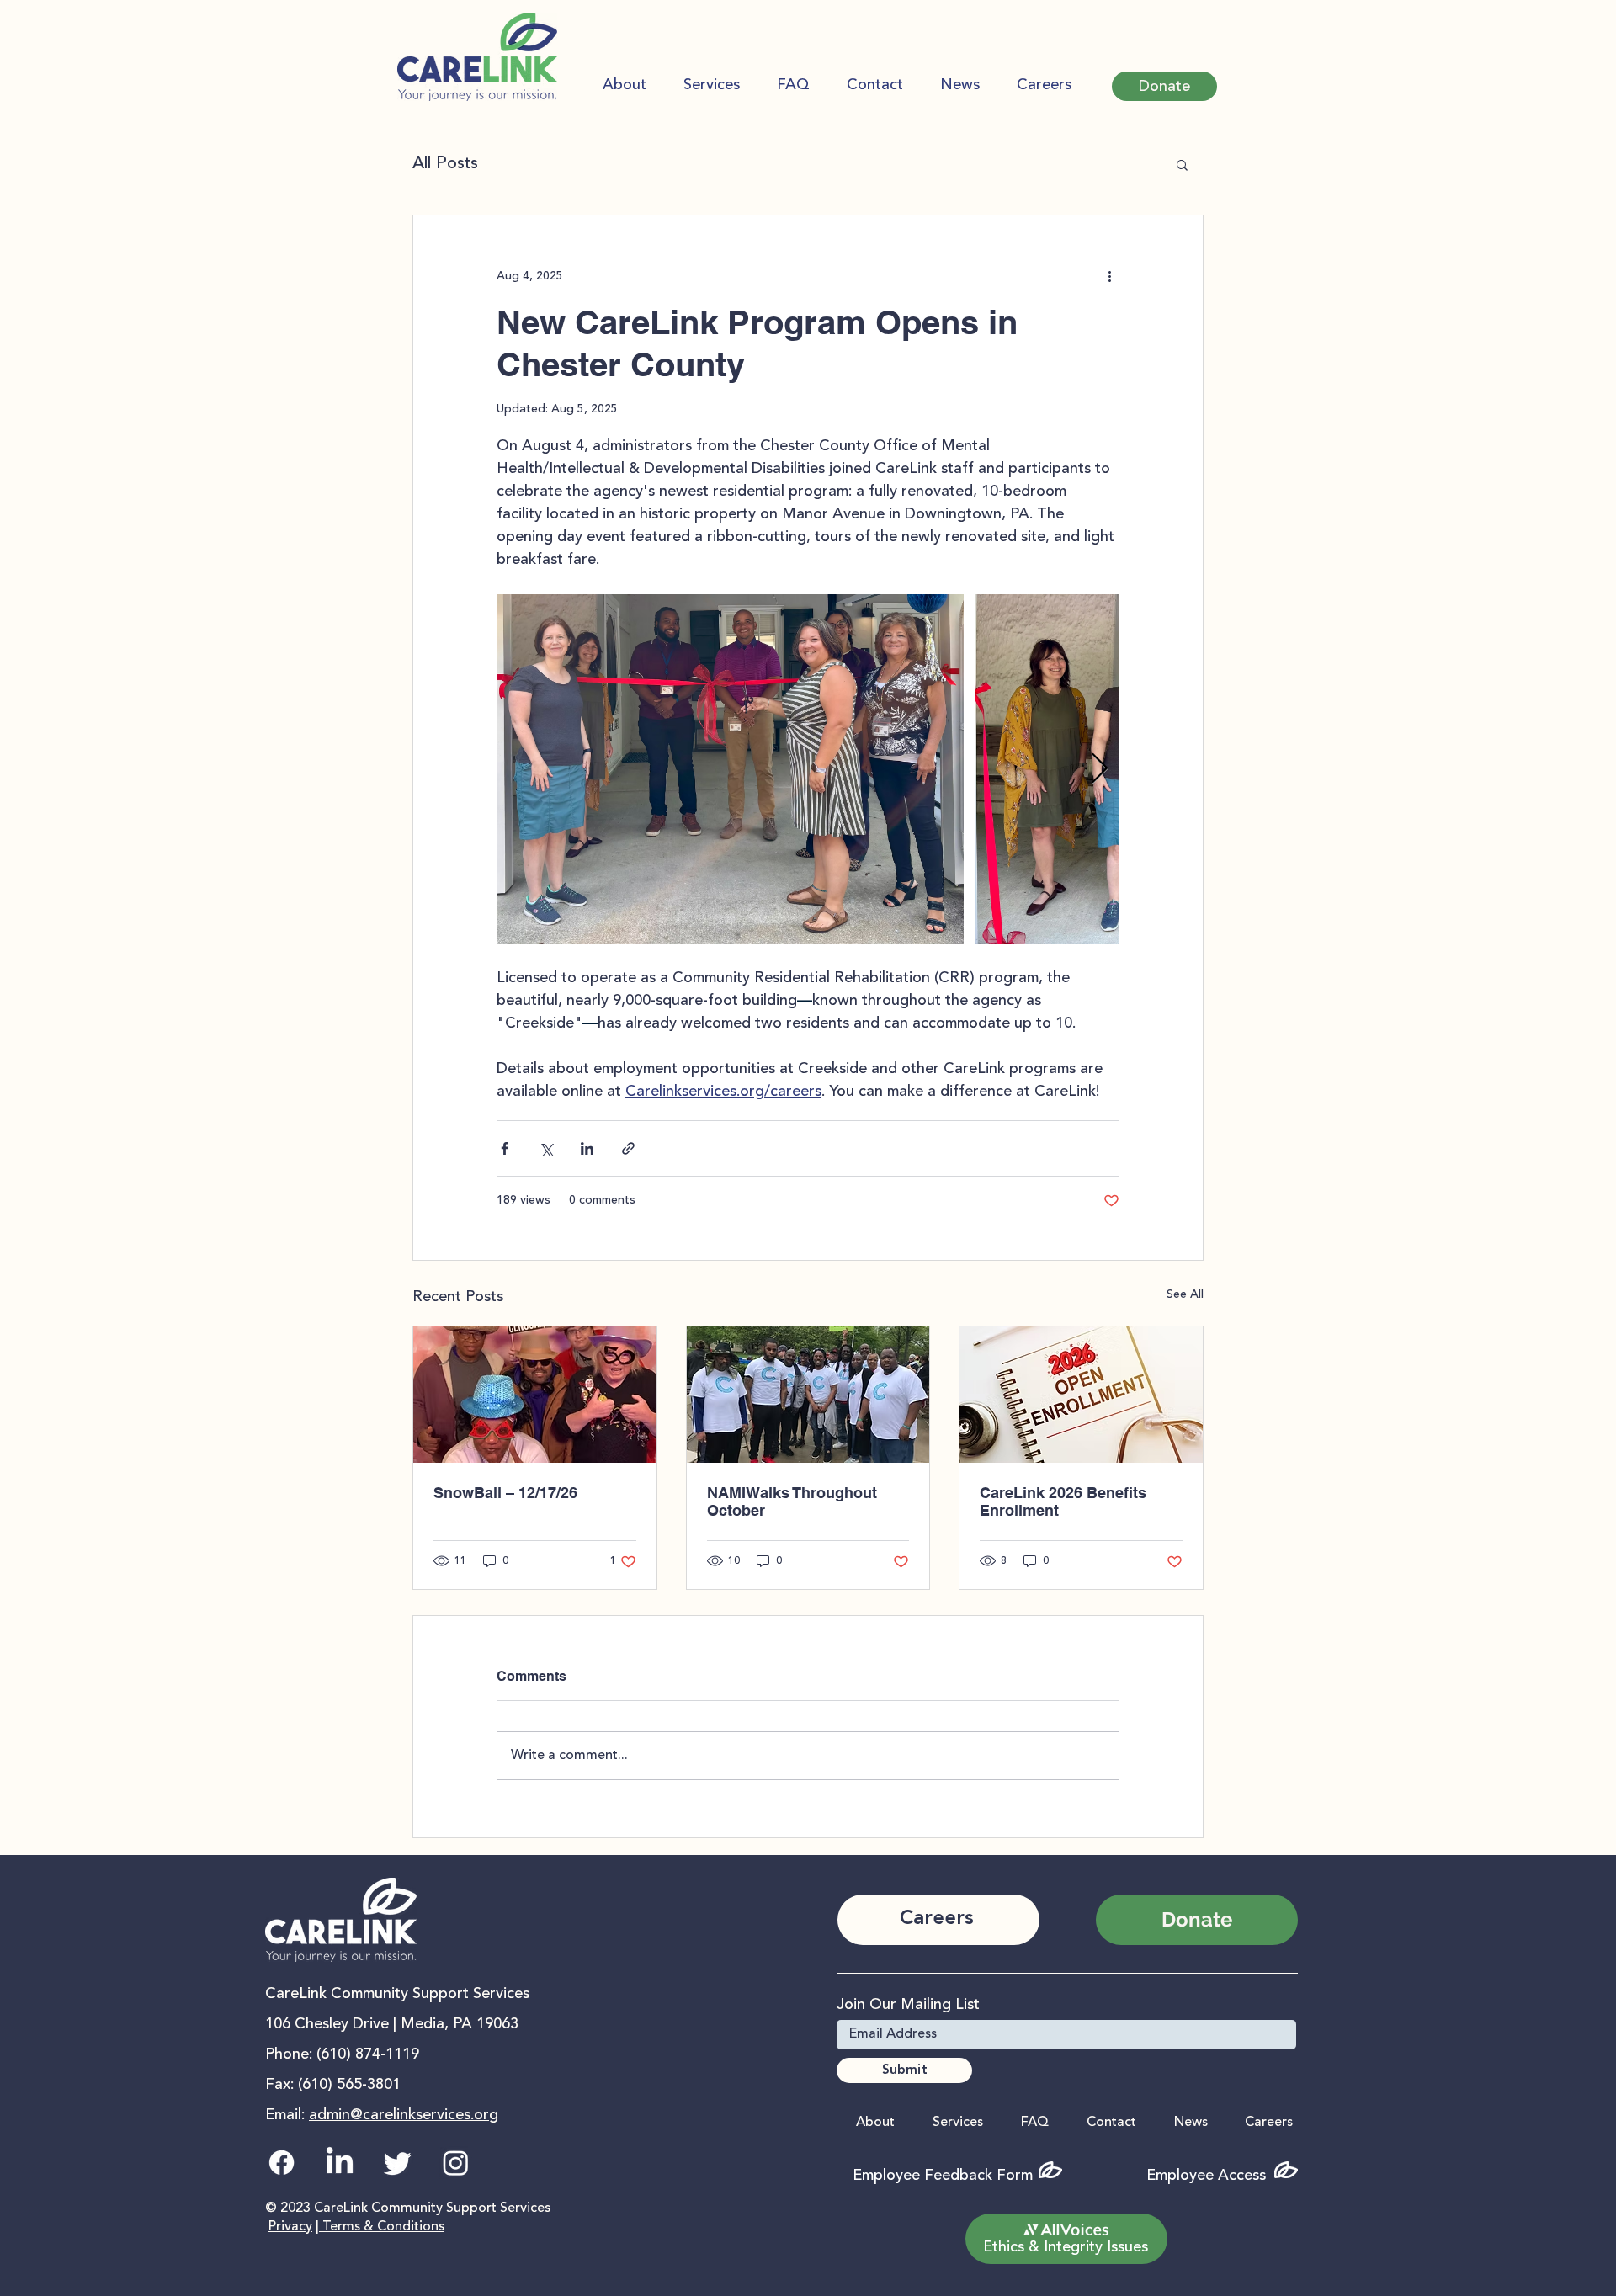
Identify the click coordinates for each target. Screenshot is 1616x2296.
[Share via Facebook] (505, 1148)
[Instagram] (456, 2163)
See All (1185, 1294)
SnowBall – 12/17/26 (505, 1493)
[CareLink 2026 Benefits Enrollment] (1081, 1395)
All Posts (445, 164)
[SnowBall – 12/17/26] (535, 1395)
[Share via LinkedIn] (587, 1148)
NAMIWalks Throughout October (792, 1501)
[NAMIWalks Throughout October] (808, 1395)
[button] (1164, 86)
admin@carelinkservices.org (404, 2115)
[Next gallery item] (1100, 770)
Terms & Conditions (382, 2227)
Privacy (290, 2227)
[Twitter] (398, 2163)
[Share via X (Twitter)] (546, 1148)
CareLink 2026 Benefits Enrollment (1063, 1501)
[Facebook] (282, 2163)
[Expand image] (730, 769)
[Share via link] (628, 1148)
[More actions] (1109, 276)
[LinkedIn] (340, 2163)
